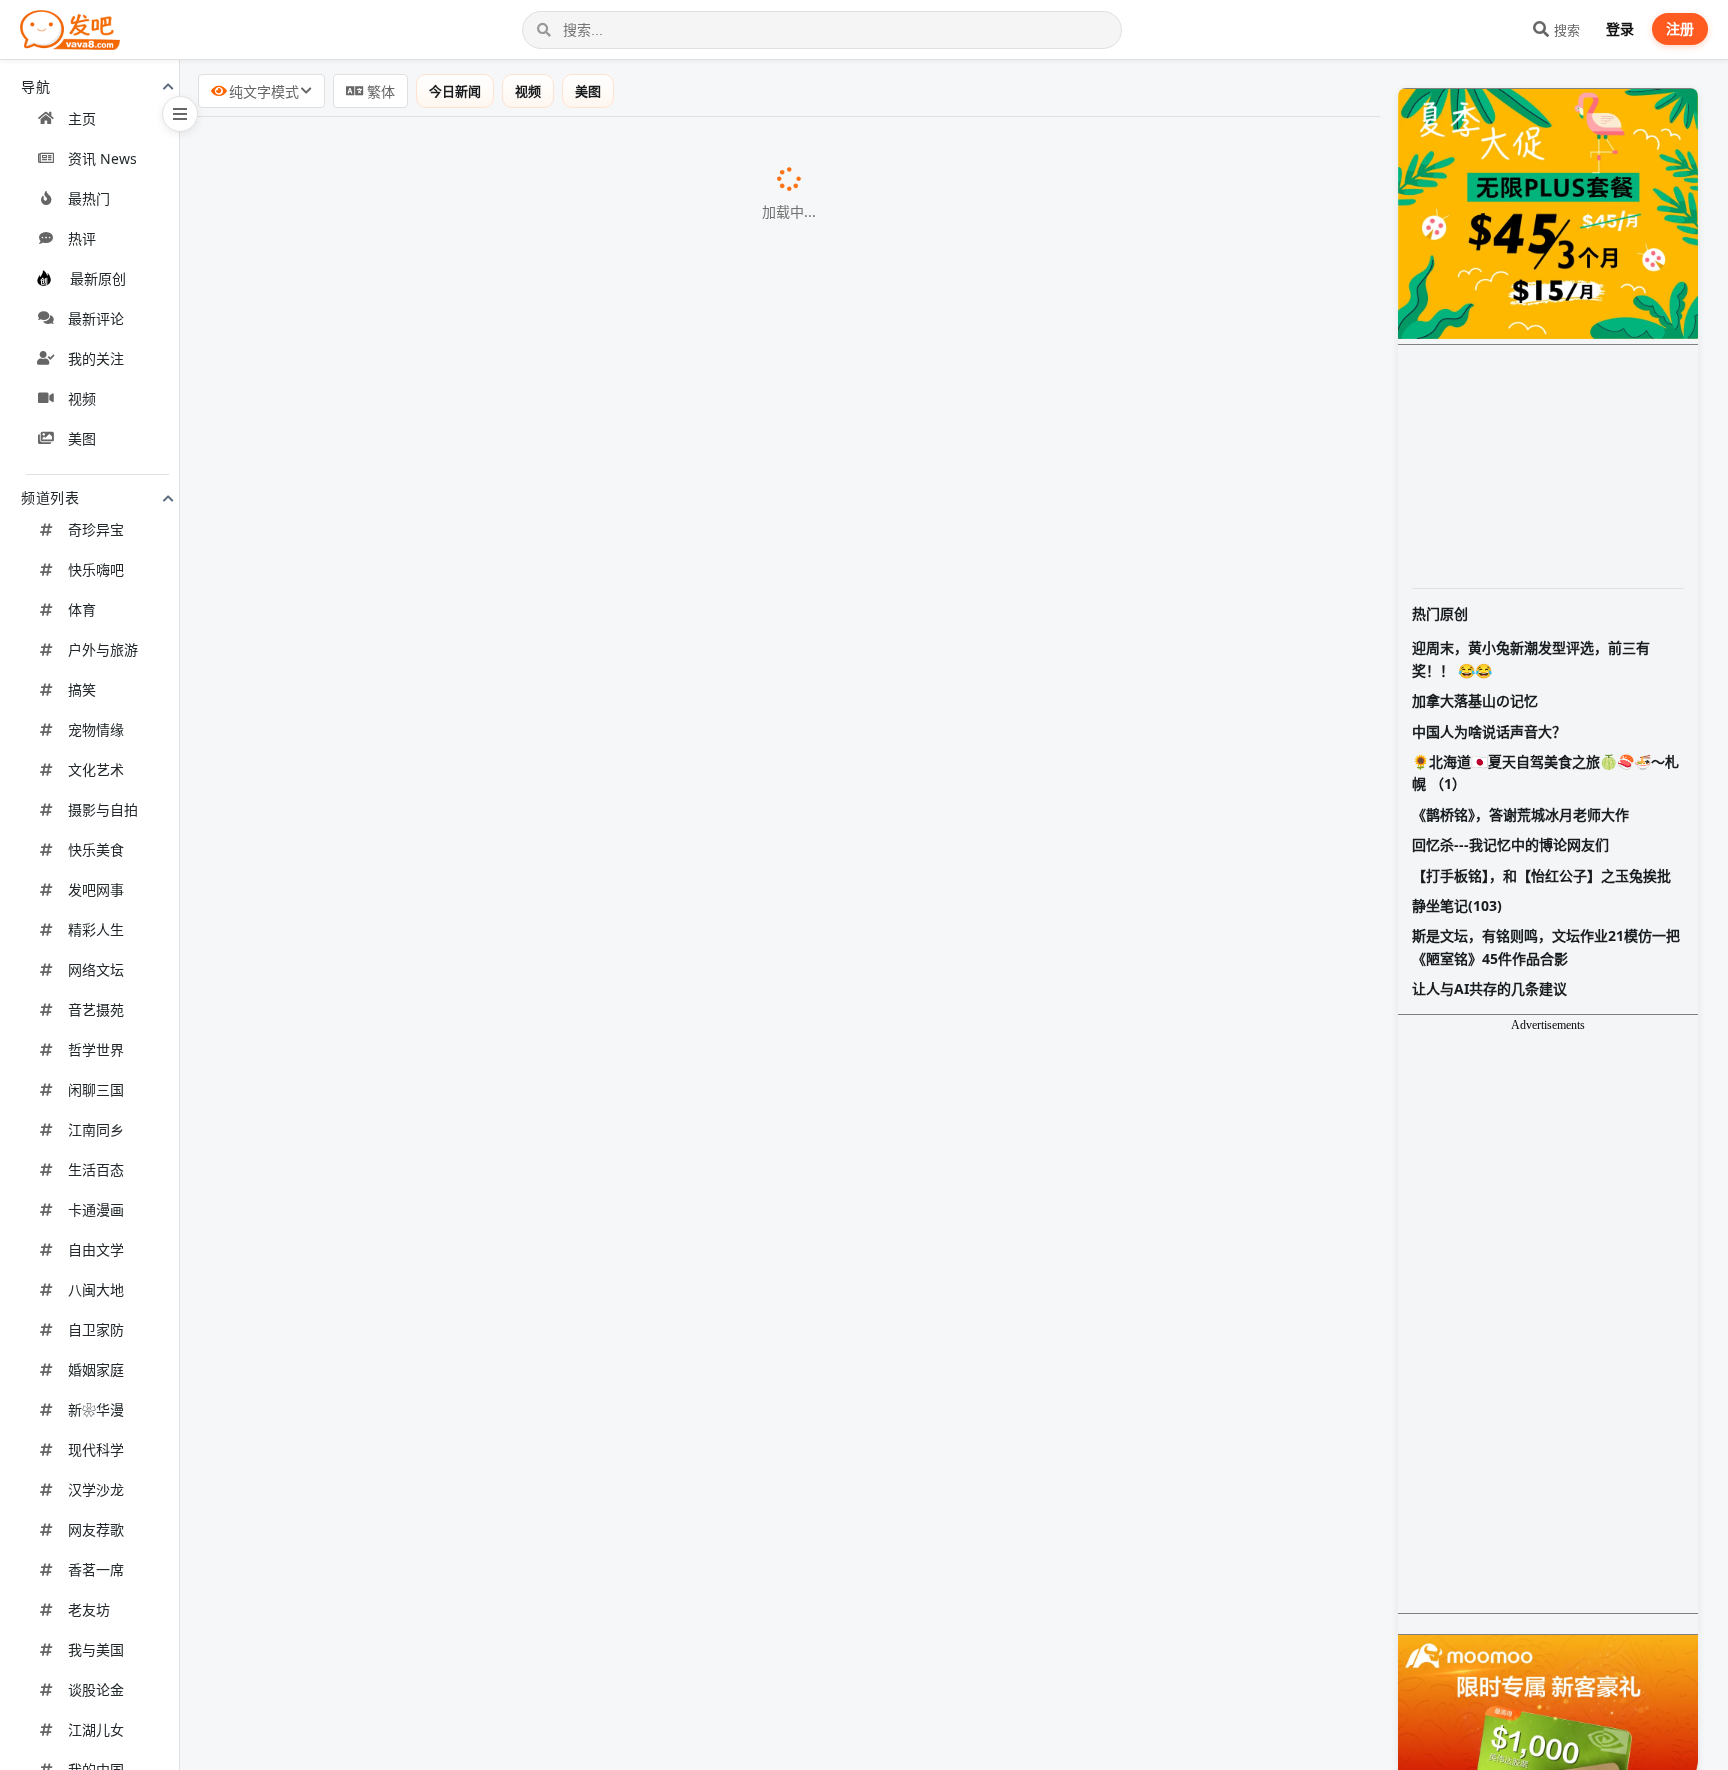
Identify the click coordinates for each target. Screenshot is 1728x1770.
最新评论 (96, 318)
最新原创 (98, 278)
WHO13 (597, 1345)
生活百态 (96, 1169)
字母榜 (425, 1396)
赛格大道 (452, 879)
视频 (82, 398)
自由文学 (96, 1249)
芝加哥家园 (635, 410)
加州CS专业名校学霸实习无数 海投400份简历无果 (391, 772)
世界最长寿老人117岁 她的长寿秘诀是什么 (365, 618)
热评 (82, 238)
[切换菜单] (180, 114)
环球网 (598, 1605)
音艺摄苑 (96, 1009)
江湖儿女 (96, 1729)
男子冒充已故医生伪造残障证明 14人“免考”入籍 (383, 1707)
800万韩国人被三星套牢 (299, 1395)
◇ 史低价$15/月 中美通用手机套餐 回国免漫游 (381, 824)
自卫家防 (96, 1329)
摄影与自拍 (103, 809)
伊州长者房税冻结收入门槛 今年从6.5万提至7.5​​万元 (398, 409)
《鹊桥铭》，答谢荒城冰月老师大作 (1520, 814)
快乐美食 (96, 849)
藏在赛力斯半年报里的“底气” (316, 1135)
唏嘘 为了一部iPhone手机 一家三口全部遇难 (372, 306)
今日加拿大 (572, 670)
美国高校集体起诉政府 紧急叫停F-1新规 (355, 358)
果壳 (632, 1759)
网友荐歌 (96, 1529)
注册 (1680, 28)
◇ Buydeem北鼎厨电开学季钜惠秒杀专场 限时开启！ (406, 461)
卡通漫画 (96, 1209)
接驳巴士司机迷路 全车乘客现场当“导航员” (366, 1498)
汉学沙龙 (96, 1489)
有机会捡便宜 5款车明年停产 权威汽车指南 (366, 1446)
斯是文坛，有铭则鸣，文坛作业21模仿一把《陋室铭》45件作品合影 (1546, 946)
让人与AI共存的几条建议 (1489, 988)
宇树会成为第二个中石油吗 (310, 878)
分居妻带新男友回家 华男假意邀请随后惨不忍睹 (384, 1344)
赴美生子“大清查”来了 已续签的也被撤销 (358, 152)
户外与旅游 (103, 649)
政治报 (610, 1293)
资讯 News (102, 158)
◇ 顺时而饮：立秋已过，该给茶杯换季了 (360, 1187)
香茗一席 (96, 1569)
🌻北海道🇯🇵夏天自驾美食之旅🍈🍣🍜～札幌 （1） (1545, 772)
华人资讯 (664, 722)
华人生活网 (603, 204)
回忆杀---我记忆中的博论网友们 (1510, 844)
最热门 (89, 198)
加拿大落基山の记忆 (1475, 700)
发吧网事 (96, 889)
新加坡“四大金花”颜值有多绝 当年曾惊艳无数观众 (390, 1241)
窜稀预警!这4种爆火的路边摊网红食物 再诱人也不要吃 (406, 1758)
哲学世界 (96, 1049)
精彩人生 (96, 929)
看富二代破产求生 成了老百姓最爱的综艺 (360, 929)
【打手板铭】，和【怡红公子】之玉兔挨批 (1541, 875)
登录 (1620, 28)
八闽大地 (96, 1289)
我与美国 (96, 1649)
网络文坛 (96, 969)
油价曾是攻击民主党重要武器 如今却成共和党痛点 (392, 1292)
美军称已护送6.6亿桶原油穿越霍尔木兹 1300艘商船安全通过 (429, 255)
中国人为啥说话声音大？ (1489, 731)
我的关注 (96, 358)
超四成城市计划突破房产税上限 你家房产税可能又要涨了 (416, 1083)
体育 (82, 609)
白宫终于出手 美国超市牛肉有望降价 (344, 515)
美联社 (559, 1447)
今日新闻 (455, 91)
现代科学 (96, 1449)
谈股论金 (96, 1689)
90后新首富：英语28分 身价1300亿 (340, 566)
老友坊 (89, 1609)
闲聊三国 (96, 1089)
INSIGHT (542, 359)
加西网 (557, 619)
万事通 (606, 1242)
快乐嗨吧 (96, 569)
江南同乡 (96, 1129)
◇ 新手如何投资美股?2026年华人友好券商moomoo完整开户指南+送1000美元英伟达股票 (535, 1550)
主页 (82, 118)
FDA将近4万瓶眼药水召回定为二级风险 (353, 1655)
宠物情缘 (96, 729)
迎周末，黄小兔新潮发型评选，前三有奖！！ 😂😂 (1531, 658)
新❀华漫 (96, 1409)
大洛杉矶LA (556, 153)
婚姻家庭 (96, 1369)
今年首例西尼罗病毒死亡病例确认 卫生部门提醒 (384, 1032)
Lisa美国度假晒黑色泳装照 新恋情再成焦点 (366, 669)
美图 (82, 438)
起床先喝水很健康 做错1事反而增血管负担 (364, 981)
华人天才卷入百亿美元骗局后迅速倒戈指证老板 (382, 203)
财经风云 (690, 256)
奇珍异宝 (96, 529)
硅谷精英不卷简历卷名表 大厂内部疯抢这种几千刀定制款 (416, 721)
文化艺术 (96, 769)
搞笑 (82, 689)
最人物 (506, 567)
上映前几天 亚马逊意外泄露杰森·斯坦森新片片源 (386, 1604)
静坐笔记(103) (1457, 905)
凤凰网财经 (471, 1136)
